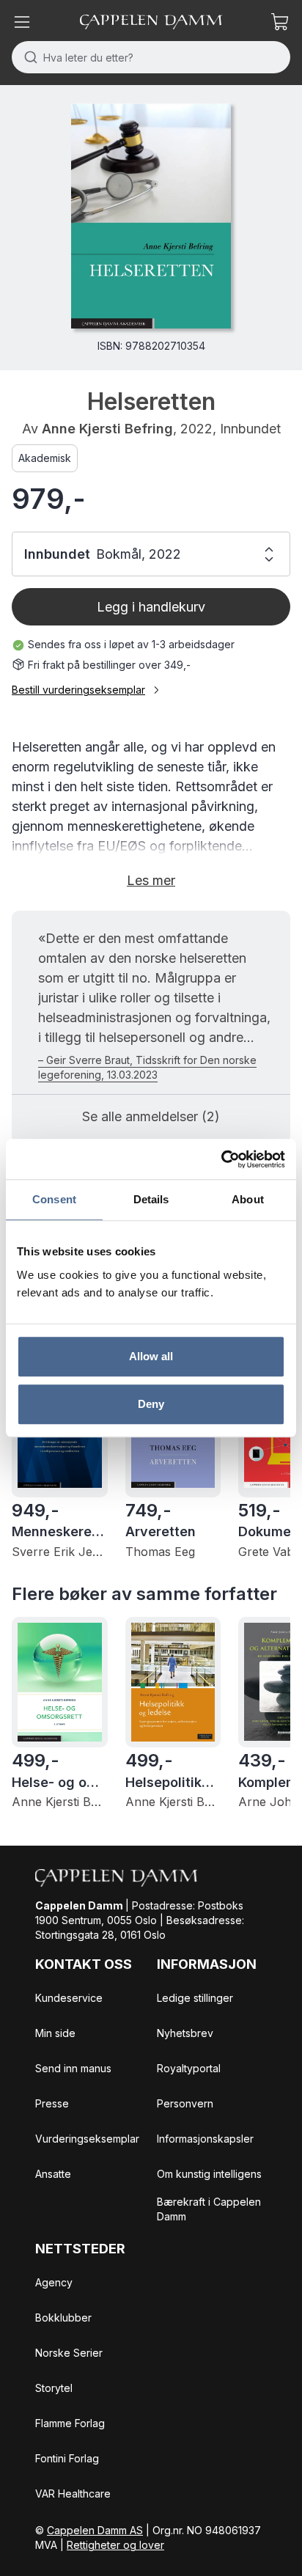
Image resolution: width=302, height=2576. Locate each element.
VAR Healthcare (73, 2494)
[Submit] (27, 57)
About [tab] (248, 1199)
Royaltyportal (189, 2068)
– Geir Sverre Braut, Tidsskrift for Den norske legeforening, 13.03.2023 (147, 1067)
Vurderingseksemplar (87, 2139)
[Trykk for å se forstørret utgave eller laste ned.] (151, 216)
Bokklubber (63, 2318)
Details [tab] (151, 1199)
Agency (54, 2282)
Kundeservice (69, 1998)
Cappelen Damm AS (95, 2530)
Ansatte (53, 2174)
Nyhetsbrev (185, 2033)
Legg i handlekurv (151, 607)
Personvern (185, 2103)
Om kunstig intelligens (209, 2174)
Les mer (151, 880)
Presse (52, 2103)
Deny (151, 1404)
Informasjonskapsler (205, 2139)
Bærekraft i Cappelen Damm (209, 2209)
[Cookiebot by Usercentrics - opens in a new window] (221, 1159)
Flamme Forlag (70, 2423)
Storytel (54, 2388)
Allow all (151, 1356)
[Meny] (22, 22)
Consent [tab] (54, 1199)
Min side (55, 2033)
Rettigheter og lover (115, 2545)
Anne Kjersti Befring (107, 429)
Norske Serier (69, 2353)
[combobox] (151, 57)
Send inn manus (73, 2068)
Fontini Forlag (67, 2458)
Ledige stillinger (195, 1998)
